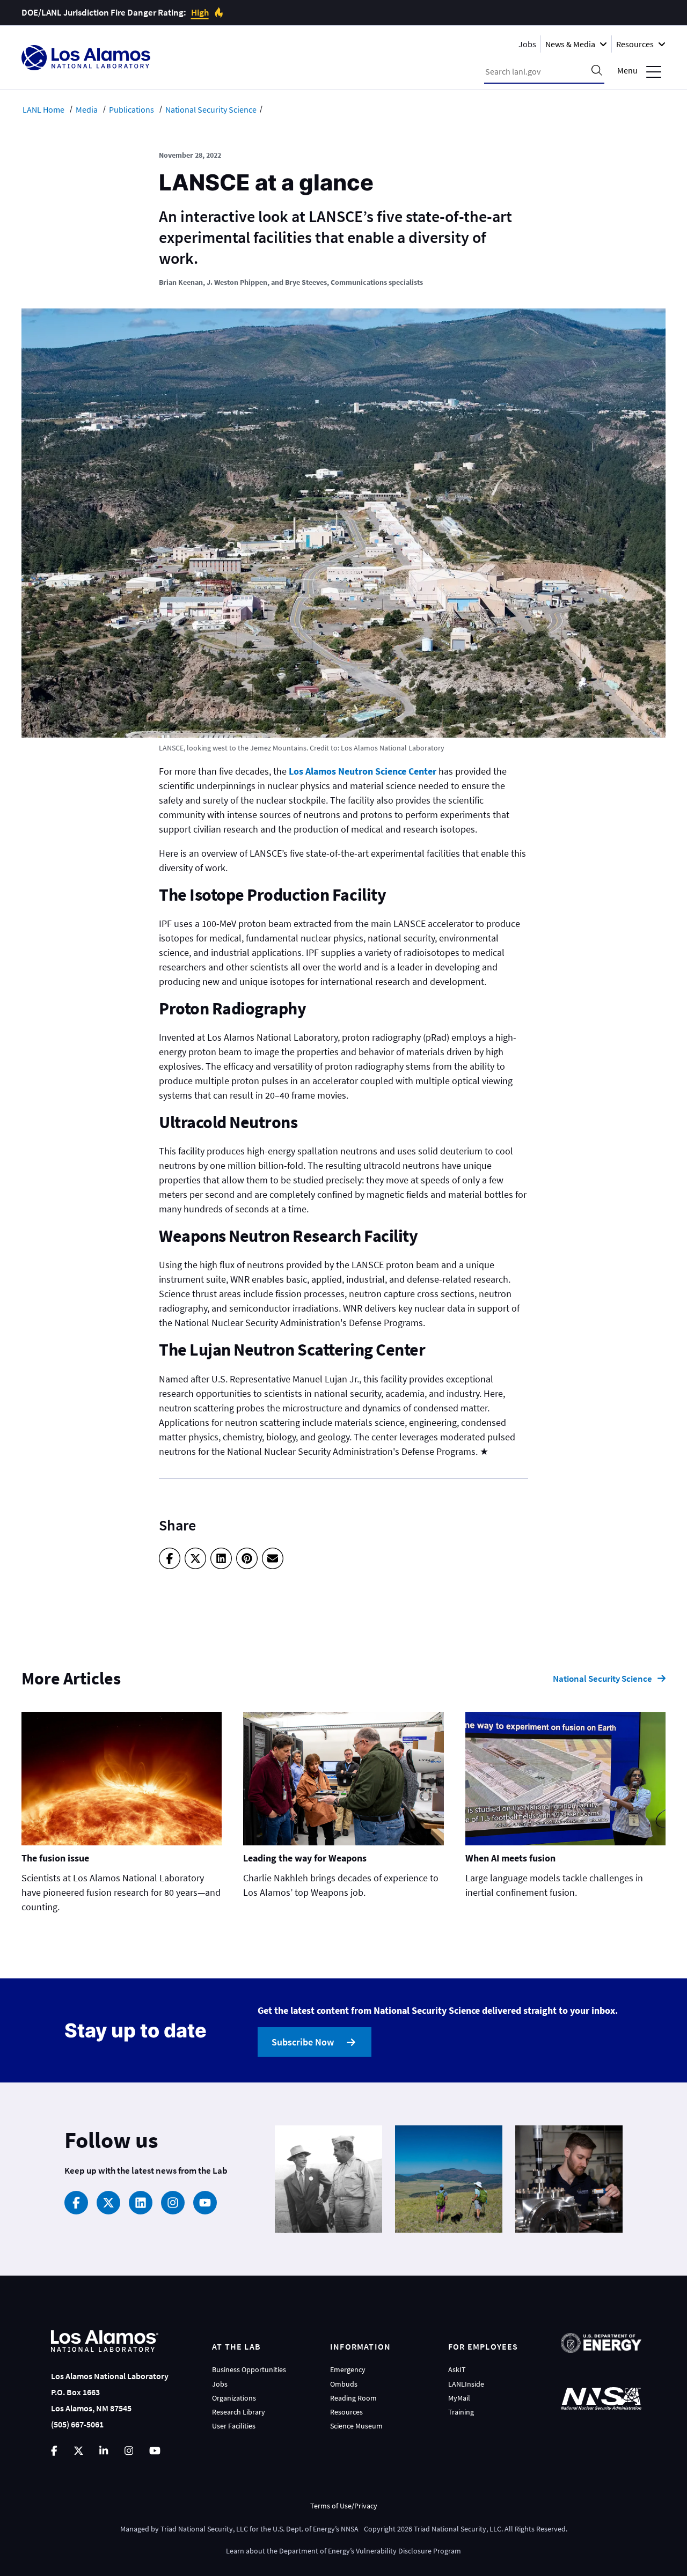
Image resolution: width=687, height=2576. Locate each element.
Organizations (234, 2398)
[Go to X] (79, 2451)
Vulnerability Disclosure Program (408, 2551)
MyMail (459, 2398)
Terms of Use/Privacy (344, 2506)
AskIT (457, 2369)
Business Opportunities (249, 2369)
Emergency (348, 2369)
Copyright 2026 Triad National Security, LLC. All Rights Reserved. (466, 2529)
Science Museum (356, 2426)
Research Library (239, 2412)
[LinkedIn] (221, 1558)
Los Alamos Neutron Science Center (363, 771)
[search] (597, 71)
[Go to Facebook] (54, 2451)
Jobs (527, 44)
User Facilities (234, 2426)
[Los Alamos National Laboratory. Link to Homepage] (86, 58)
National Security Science (602, 1679)
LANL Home (43, 109)
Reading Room (353, 2398)
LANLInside (466, 2384)
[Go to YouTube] (155, 2451)
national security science (211, 109)
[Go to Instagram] (129, 2451)
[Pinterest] (247, 1558)
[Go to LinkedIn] (104, 2451)
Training (461, 2412)
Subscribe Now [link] (303, 2042)
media (87, 109)
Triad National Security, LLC (204, 2529)
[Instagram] (173, 2203)
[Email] (273, 1558)
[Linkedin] (141, 2203)
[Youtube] (205, 2203)
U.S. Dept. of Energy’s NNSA (316, 2529)
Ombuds (344, 2384)
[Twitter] (195, 1558)
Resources (346, 2412)
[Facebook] (170, 1558)
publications (131, 109)
